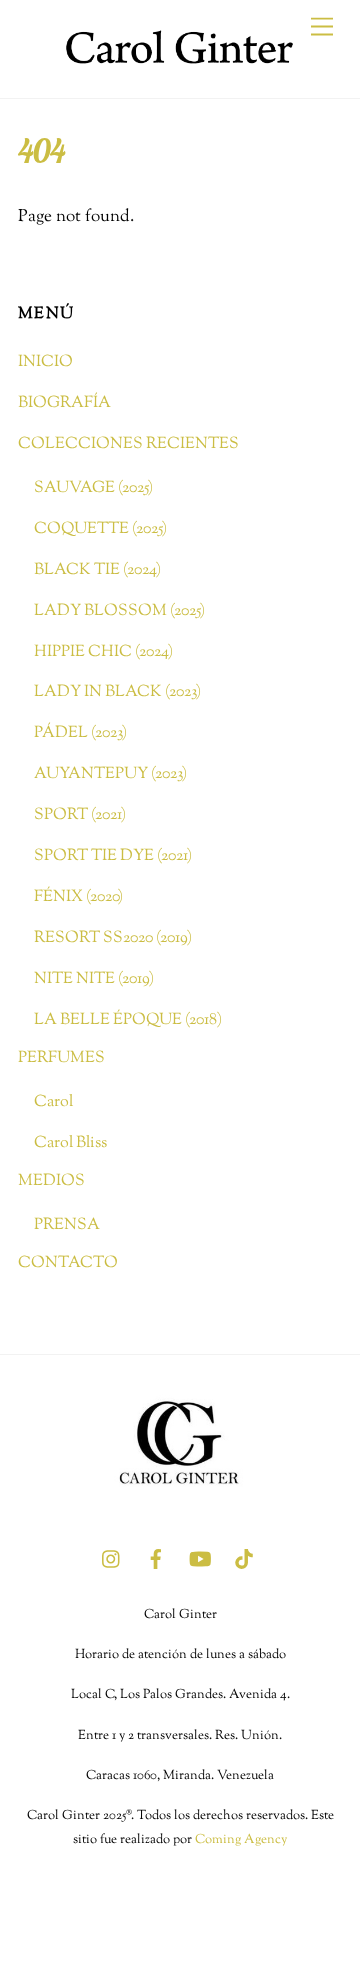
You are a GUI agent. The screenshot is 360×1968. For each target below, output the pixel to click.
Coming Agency (241, 1840)
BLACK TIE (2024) (97, 570)
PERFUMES (61, 1058)
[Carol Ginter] (175, 74)
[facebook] (156, 1559)
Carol (53, 1102)
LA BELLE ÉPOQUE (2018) (128, 1020)
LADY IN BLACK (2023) (117, 692)
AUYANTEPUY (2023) (110, 774)
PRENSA (67, 1225)
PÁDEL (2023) (80, 733)
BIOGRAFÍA (64, 403)
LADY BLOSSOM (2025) (119, 611)
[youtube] (200, 1559)
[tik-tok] (244, 1559)
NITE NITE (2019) (94, 979)
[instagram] (112, 1559)
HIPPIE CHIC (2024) (103, 652)
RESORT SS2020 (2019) (113, 938)
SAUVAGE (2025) (93, 488)
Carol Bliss (70, 1143)
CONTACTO (68, 1263)
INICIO (45, 362)
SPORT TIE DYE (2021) (113, 856)
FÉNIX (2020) (78, 897)
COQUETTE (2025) (100, 529)
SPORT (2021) (80, 815)
